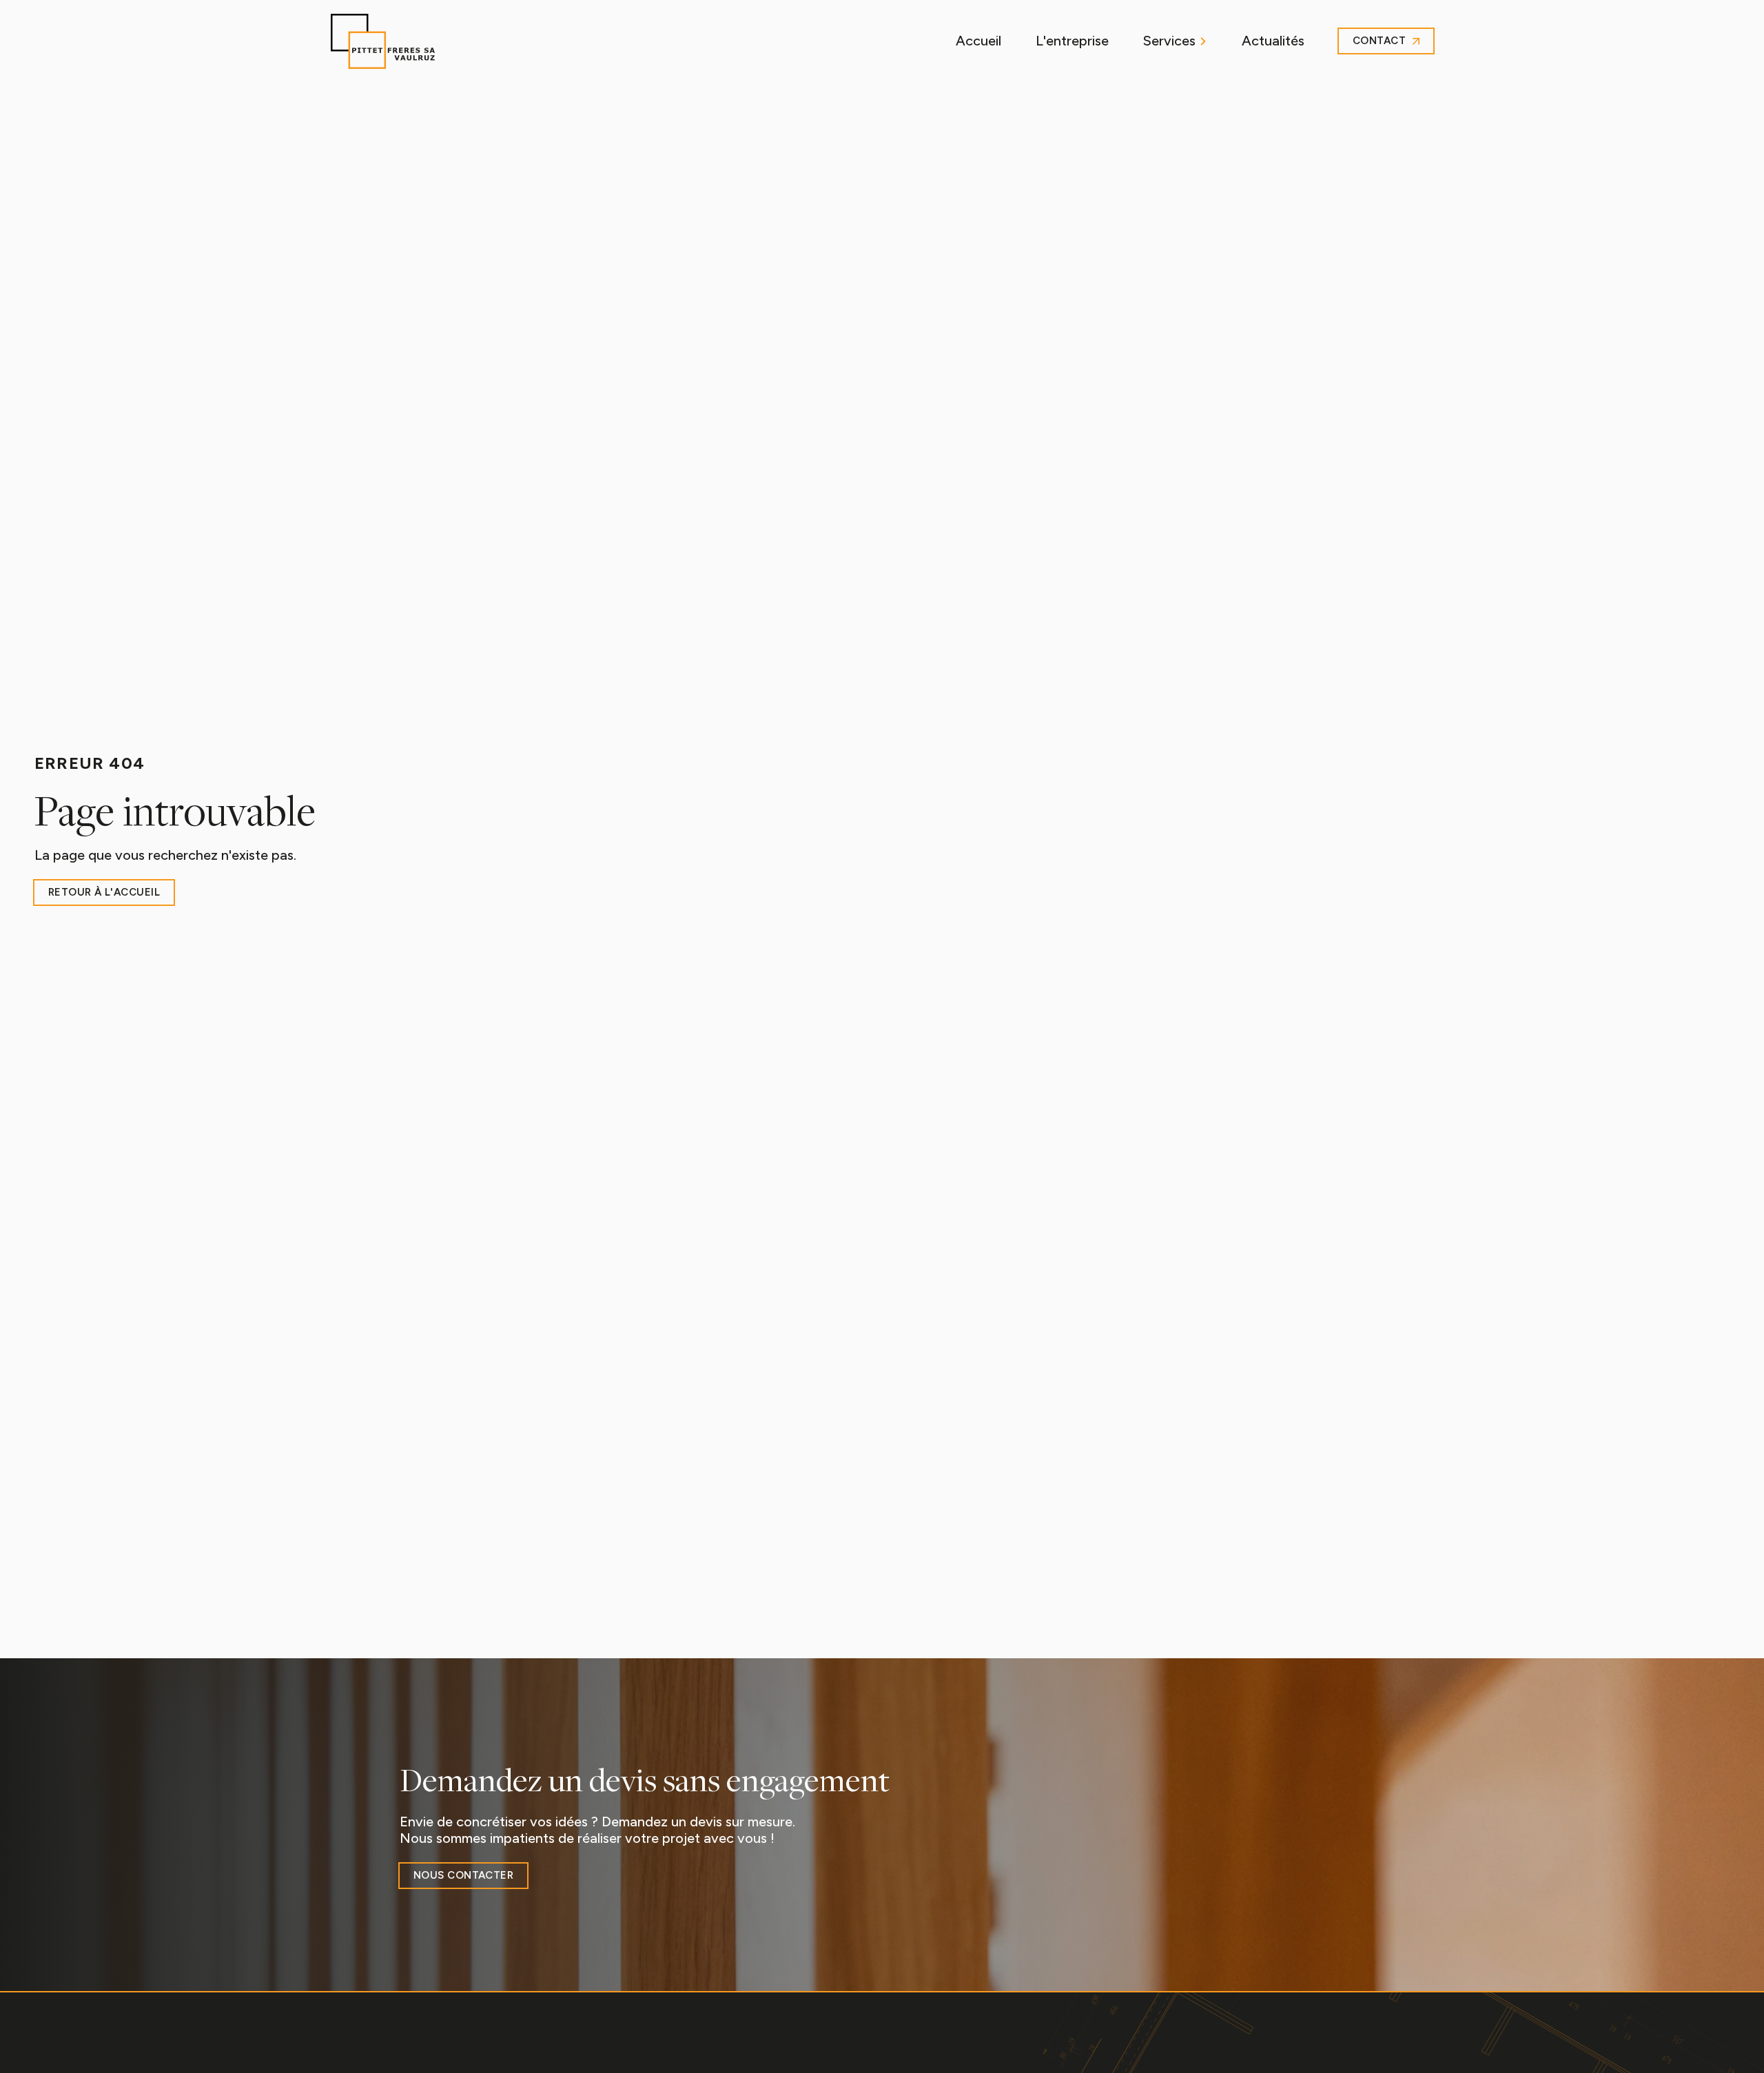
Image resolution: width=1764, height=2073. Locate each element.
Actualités (1273, 41)
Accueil (978, 41)
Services (1169, 41)
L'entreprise (1072, 41)
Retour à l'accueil (104, 892)
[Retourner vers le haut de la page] (383, 41)
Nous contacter (463, 1875)
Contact (1379, 41)
